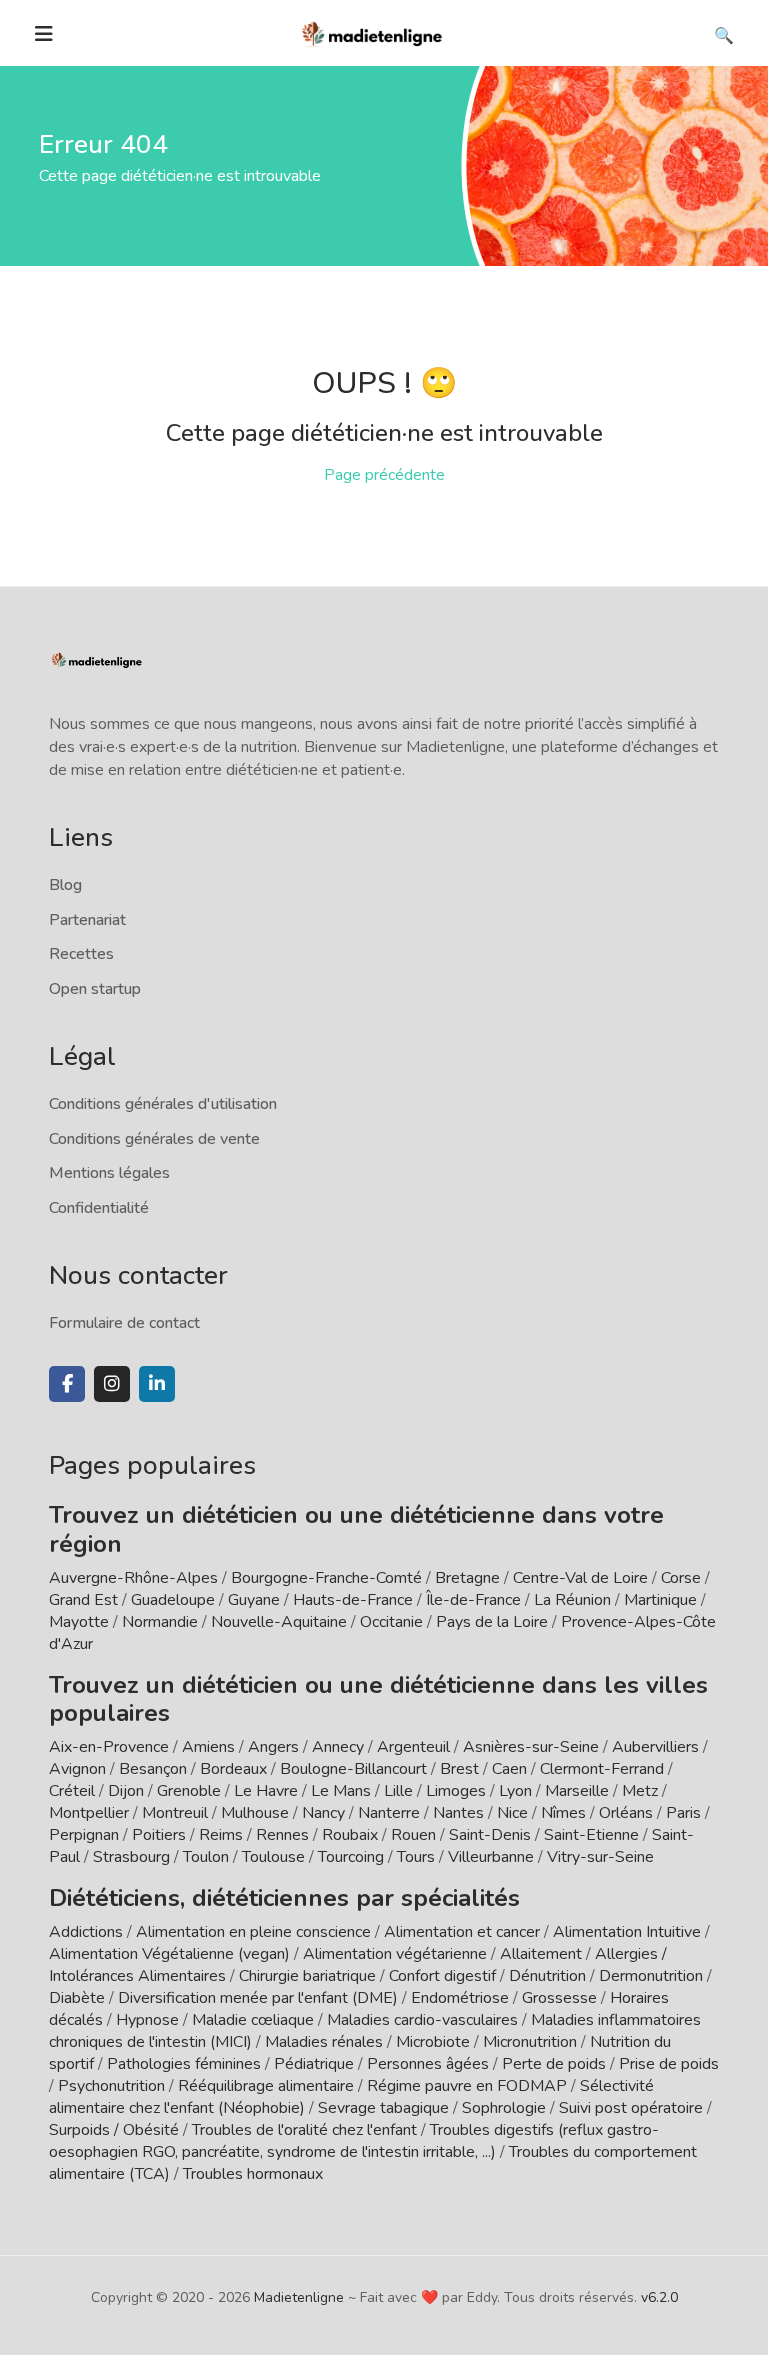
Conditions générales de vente (154, 1139)
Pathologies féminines (184, 2064)
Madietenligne (299, 2297)
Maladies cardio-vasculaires (422, 2020)
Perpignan (84, 1835)
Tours (416, 1857)
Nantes (458, 1813)
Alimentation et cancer (462, 1932)
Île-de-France (473, 1600)
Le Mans (341, 1791)
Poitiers (159, 1835)
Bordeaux (233, 1769)
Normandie (160, 1622)
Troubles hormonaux (253, 2174)
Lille (398, 1791)
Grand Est (83, 1600)
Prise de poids (669, 2064)
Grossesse (559, 1998)
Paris (683, 1813)
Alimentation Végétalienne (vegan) (169, 1954)
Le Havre (266, 1791)
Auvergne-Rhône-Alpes (133, 1578)
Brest (459, 1769)
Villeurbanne (491, 1857)
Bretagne (467, 1578)
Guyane (254, 1600)
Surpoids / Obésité (114, 2130)
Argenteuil (413, 1747)
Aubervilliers (655, 1747)
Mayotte (79, 1622)
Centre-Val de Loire (580, 1578)
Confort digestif (442, 1976)
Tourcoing (351, 1857)
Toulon (206, 1857)
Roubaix (350, 1835)
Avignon (77, 1769)
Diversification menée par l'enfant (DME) (260, 1998)
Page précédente (384, 475)
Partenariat (87, 920)
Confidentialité (99, 1208)
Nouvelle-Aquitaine (279, 1622)
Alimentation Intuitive (627, 1932)
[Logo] (373, 32)
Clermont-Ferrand (602, 1769)
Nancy (323, 1813)
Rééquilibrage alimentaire (266, 2086)
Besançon (153, 1769)
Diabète (77, 1998)
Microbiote (435, 2042)
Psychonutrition (111, 2086)
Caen (509, 1769)
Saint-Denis (490, 1835)
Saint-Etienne (591, 1835)
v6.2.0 (659, 2297)
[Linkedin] (157, 1384)
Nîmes (563, 1813)
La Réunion (572, 1600)
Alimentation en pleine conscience (253, 1932)
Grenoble (189, 1791)
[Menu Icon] (44, 34)
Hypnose (147, 2020)
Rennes (282, 1835)
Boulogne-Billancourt (353, 1769)
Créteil (72, 1791)
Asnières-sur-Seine (531, 1747)
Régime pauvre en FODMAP (467, 2086)
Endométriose (460, 1998)
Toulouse (273, 1857)
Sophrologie (504, 2108)
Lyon (515, 1791)
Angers (273, 1747)
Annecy (338, 1747)
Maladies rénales (324, 2042)
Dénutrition (547, 1976)
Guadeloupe (173, 1600)
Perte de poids (554, 2064)
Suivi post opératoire (631, 2108)
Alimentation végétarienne (395, 1954)
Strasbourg (131, 1857)
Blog (65, 885)
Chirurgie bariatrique (307, 1976)
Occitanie (391, 1622)
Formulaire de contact (124, 1323)
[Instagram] (112, 1384)
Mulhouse (255, 1813)
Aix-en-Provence (109, 1747)
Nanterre (389, 1813)
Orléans (626, 1813)
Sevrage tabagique (383, 2108)
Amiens (208, 1747)
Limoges (456, 1791)
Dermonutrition (653, 1976)
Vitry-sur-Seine (600, 1857)
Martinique (660, 1600)
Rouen (413, 1835)
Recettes (81, 954)
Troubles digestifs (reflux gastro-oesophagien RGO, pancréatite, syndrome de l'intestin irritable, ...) (354, 2141)
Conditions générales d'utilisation (163, 1104)
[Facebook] (67, 1384)
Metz (640, 1791)
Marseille (577, 1791)
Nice (512, 1813)
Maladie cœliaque (253, 2020)
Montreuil (175, 1813)
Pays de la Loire (492, 1622)
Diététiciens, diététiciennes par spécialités (284, 1898)
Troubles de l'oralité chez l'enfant (304, 2130)
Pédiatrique (314, 2064)
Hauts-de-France (353, 1600)
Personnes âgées (428, 2064)
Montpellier (89, 1813)
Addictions (86, 1932)
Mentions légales (109, 1173)
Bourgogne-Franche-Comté (326, 1578)
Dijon (126, 1791)
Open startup (95, 989)
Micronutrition (530, 2042)
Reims (221, 1835)
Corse (681, 1578)
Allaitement (541, 1954)
